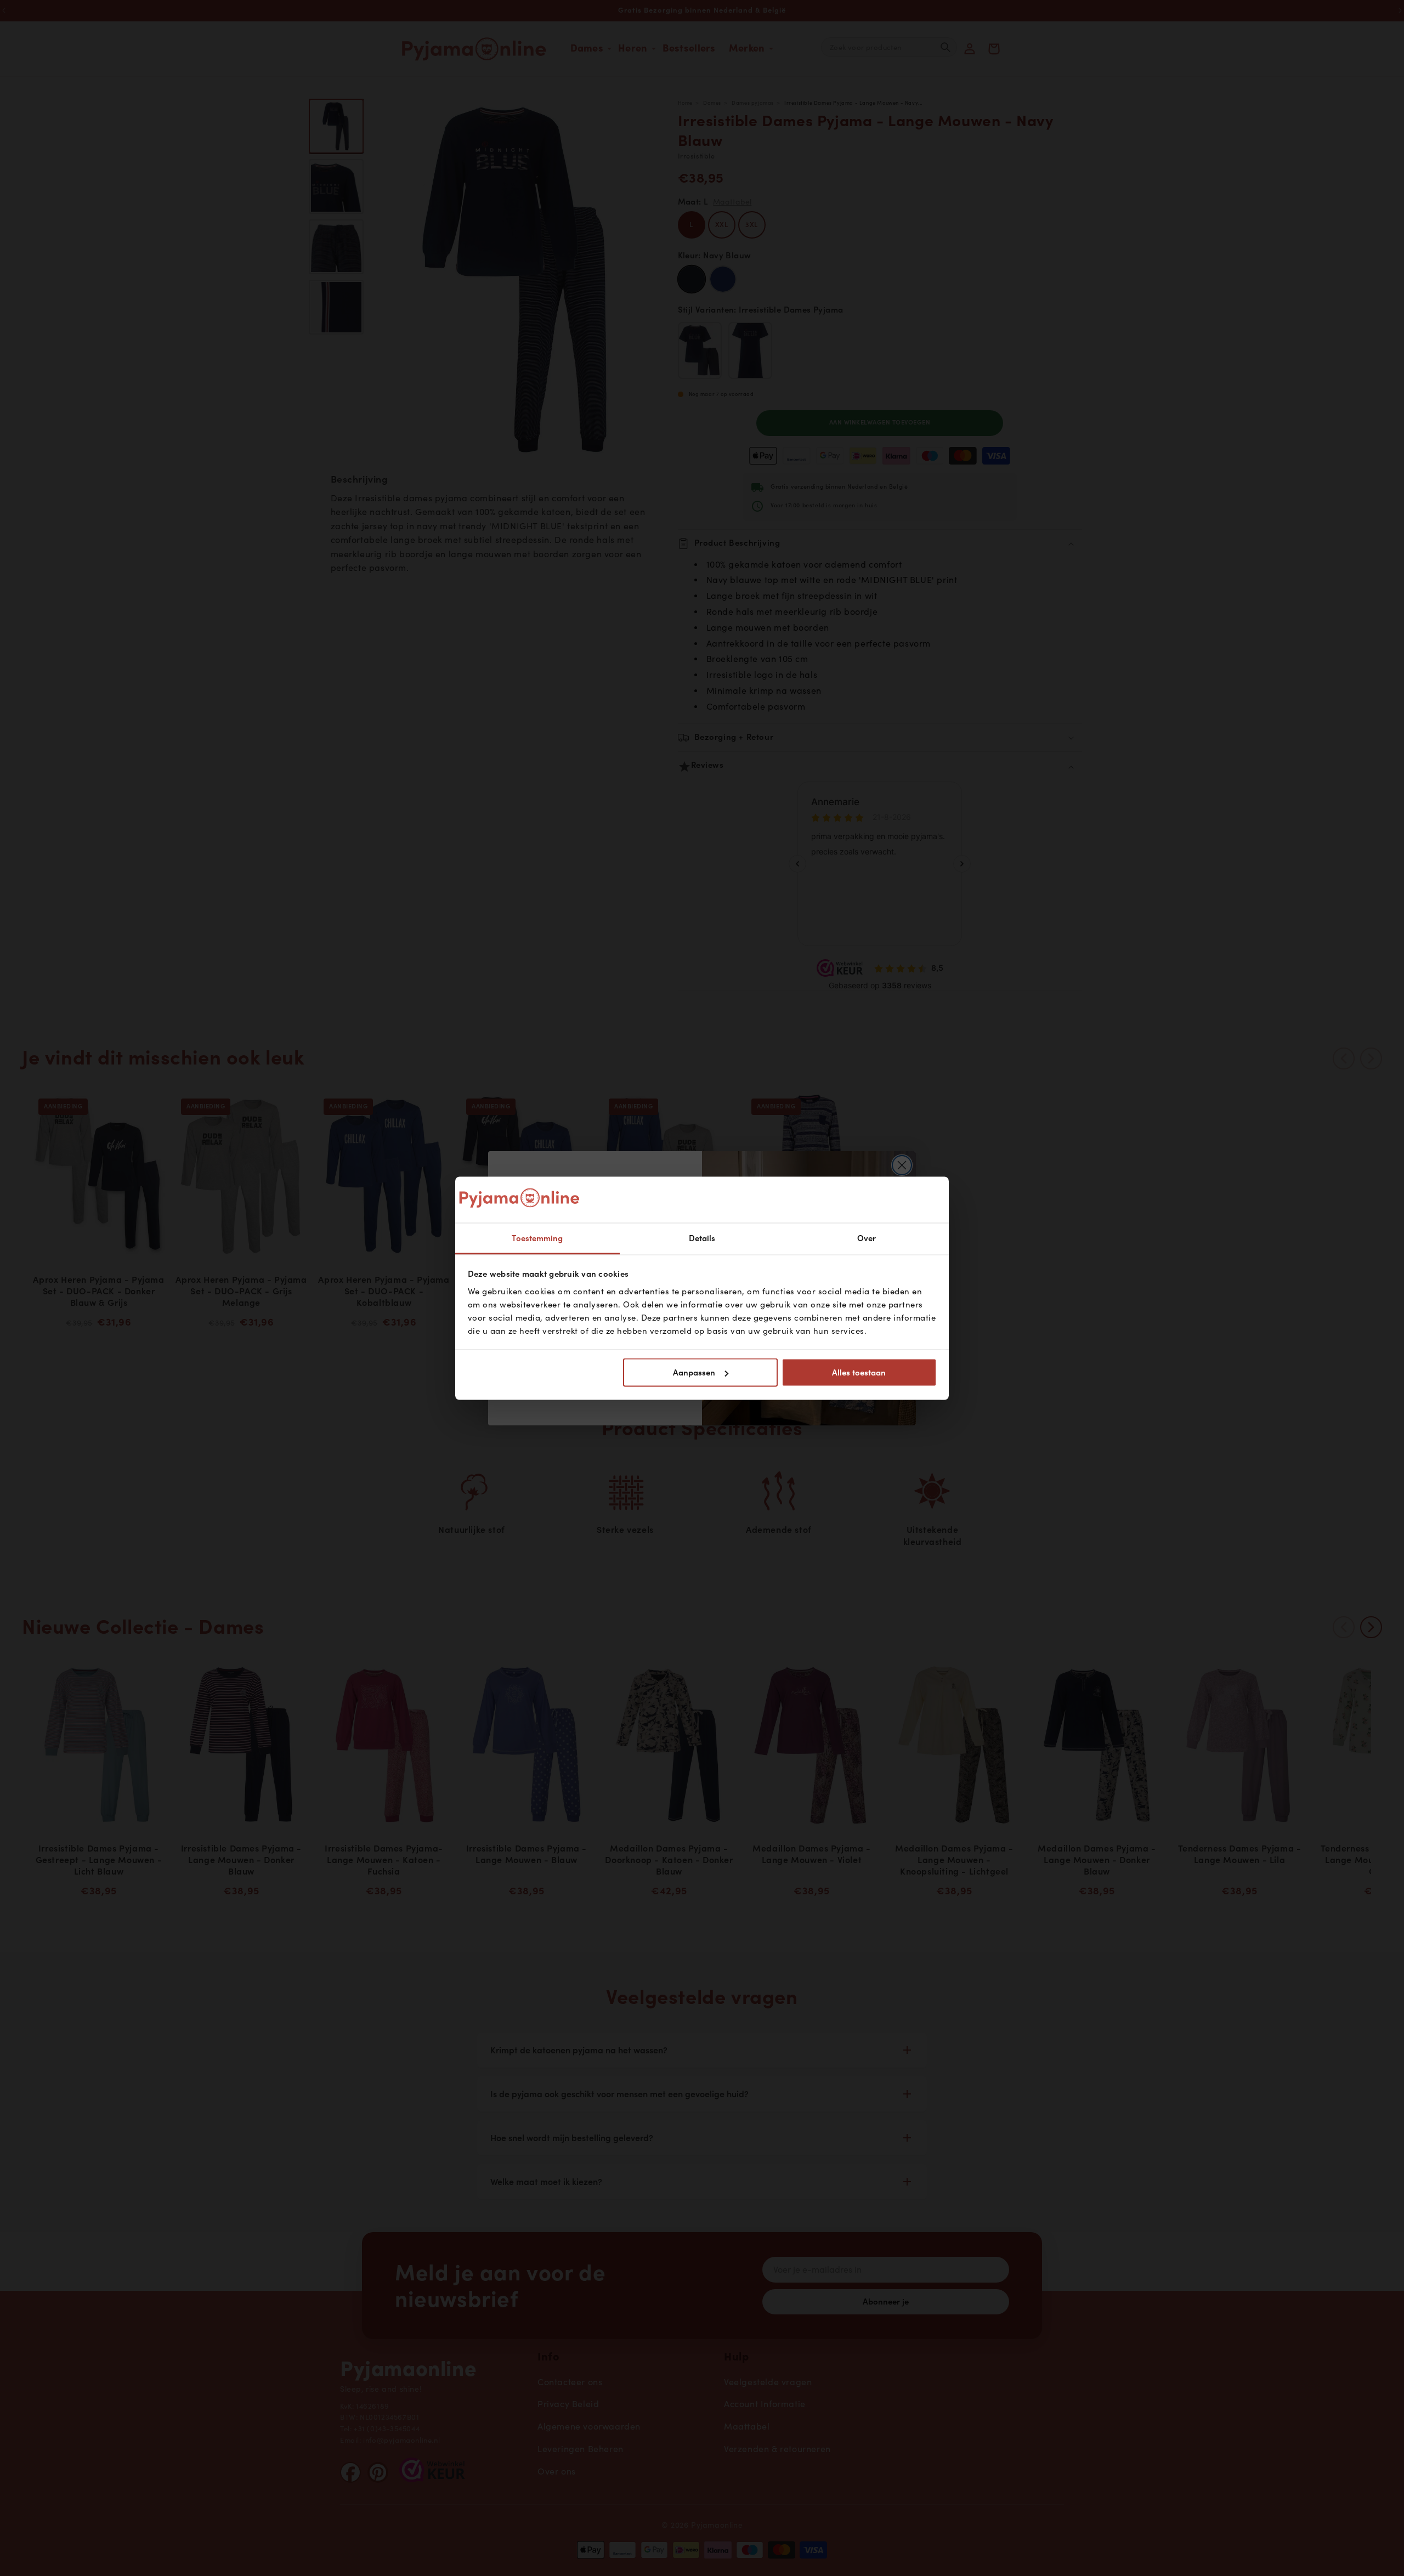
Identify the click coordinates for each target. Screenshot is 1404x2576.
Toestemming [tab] (537, 1238)
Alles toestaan (859, 1373)
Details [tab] (702, 1238)
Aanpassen (694, 1373)
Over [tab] (867, 1238)
